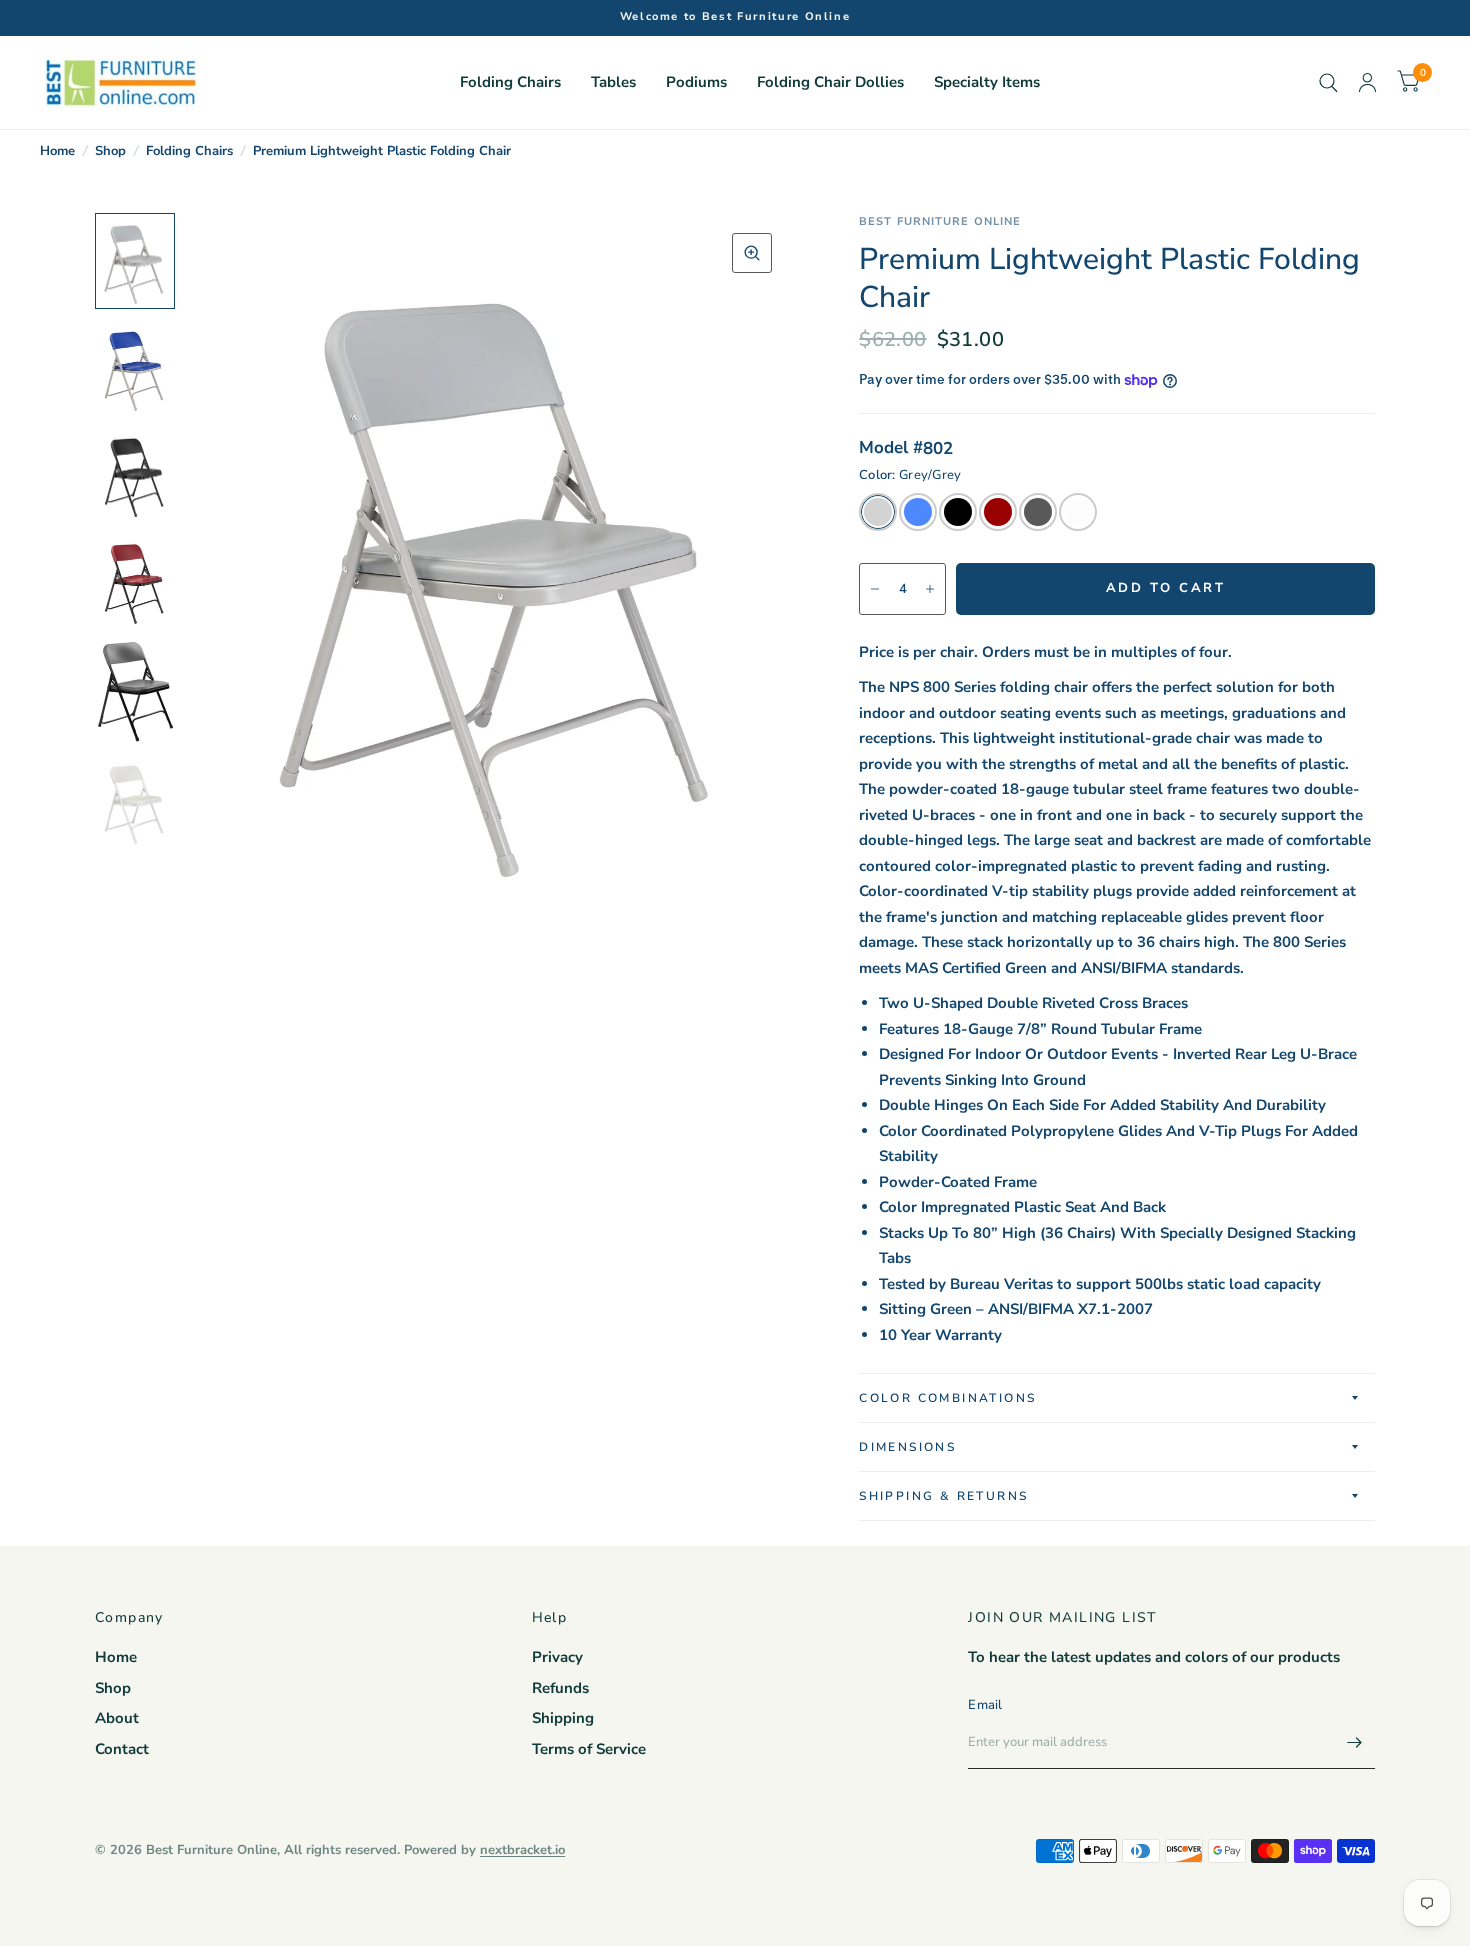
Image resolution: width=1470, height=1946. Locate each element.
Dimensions (907, 1447)
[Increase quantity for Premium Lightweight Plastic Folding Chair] (930, 589)
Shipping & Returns (943, 1496)
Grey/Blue (918, 512)
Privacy (557, 1657)
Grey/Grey (878, 512)
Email (985, 1705)
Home (57, 151)
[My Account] (1367, 82)
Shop (110, 151)
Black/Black (958, 512)
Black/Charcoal (1038, 512)
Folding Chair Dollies (830, 82)
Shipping (563, 1718)
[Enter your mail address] (1355, 1743)
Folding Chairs (510, 82)
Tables (613, 82)
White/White (1078, 512)
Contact (122, 1749)
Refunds (560, 1688)
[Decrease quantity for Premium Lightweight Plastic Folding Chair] (875, 589)
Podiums (696, 82)
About (117, 1718)
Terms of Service (589, 1749)
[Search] (1328, 82)
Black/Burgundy (998, 512)
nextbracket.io (522, 1850)
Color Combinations (947, 1398)
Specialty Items (987, 82)
